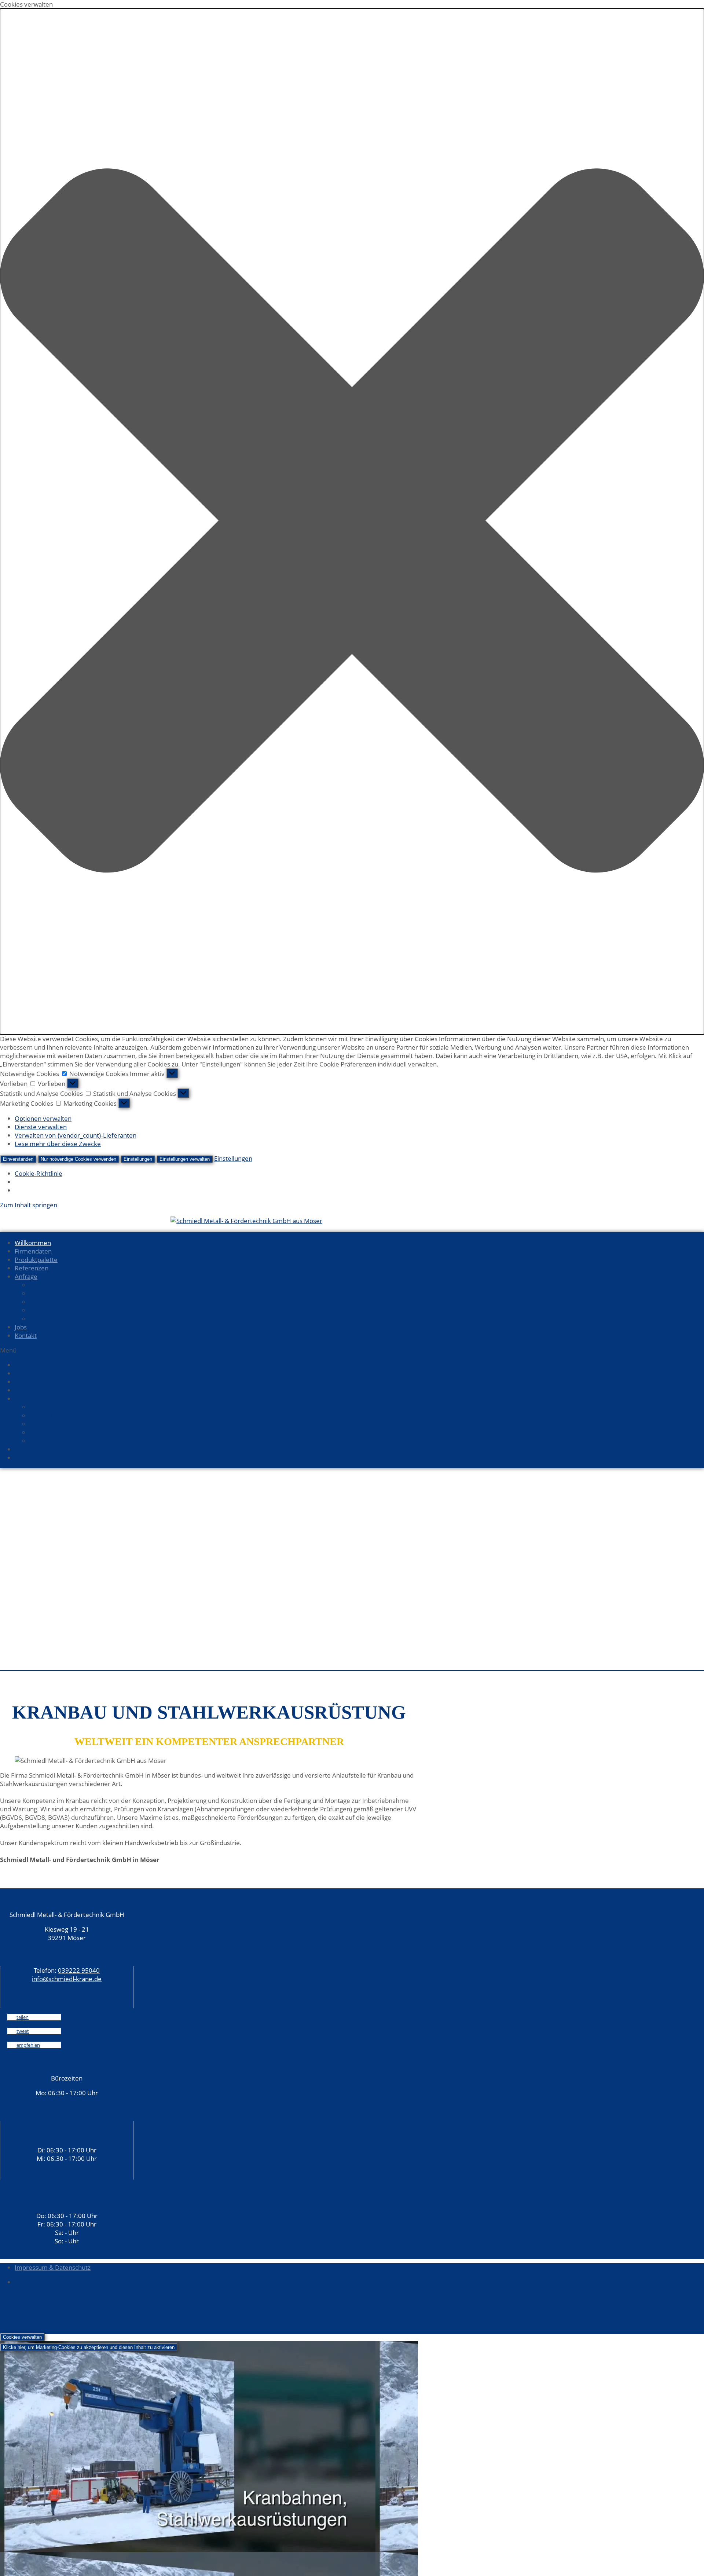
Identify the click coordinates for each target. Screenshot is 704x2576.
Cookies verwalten (22, 2337)
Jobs (21, 1327)
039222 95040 (79, 1970)
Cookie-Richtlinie (38, 1173)
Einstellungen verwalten (185, 1159)
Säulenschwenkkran (58, 1285)
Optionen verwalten (43, 1118)
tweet (23, 2031)
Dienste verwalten (41, 1127)
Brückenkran (48, 1310)
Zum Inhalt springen (29, 1205)
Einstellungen (138, 1159)
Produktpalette (36, 1260)
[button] (352, 522)
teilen (23, 2017)
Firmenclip (84, 2298)
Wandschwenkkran (56, 1302)
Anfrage (26, 1276)
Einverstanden (18, 1159)
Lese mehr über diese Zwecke (58, 1144)
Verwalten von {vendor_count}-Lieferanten (76, 1135)
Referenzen (32, 1268)
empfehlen (28, 2045)
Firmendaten (33, 1251)
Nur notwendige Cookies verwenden (78, 1159)
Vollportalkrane (51, 1319)
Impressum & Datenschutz (53, 2267)
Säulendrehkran (52, 1293)
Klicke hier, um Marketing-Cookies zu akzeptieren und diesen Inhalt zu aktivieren (89, 2347)
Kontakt (26, 1335)
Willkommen (33, 1243)
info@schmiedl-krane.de (67, 1979)
